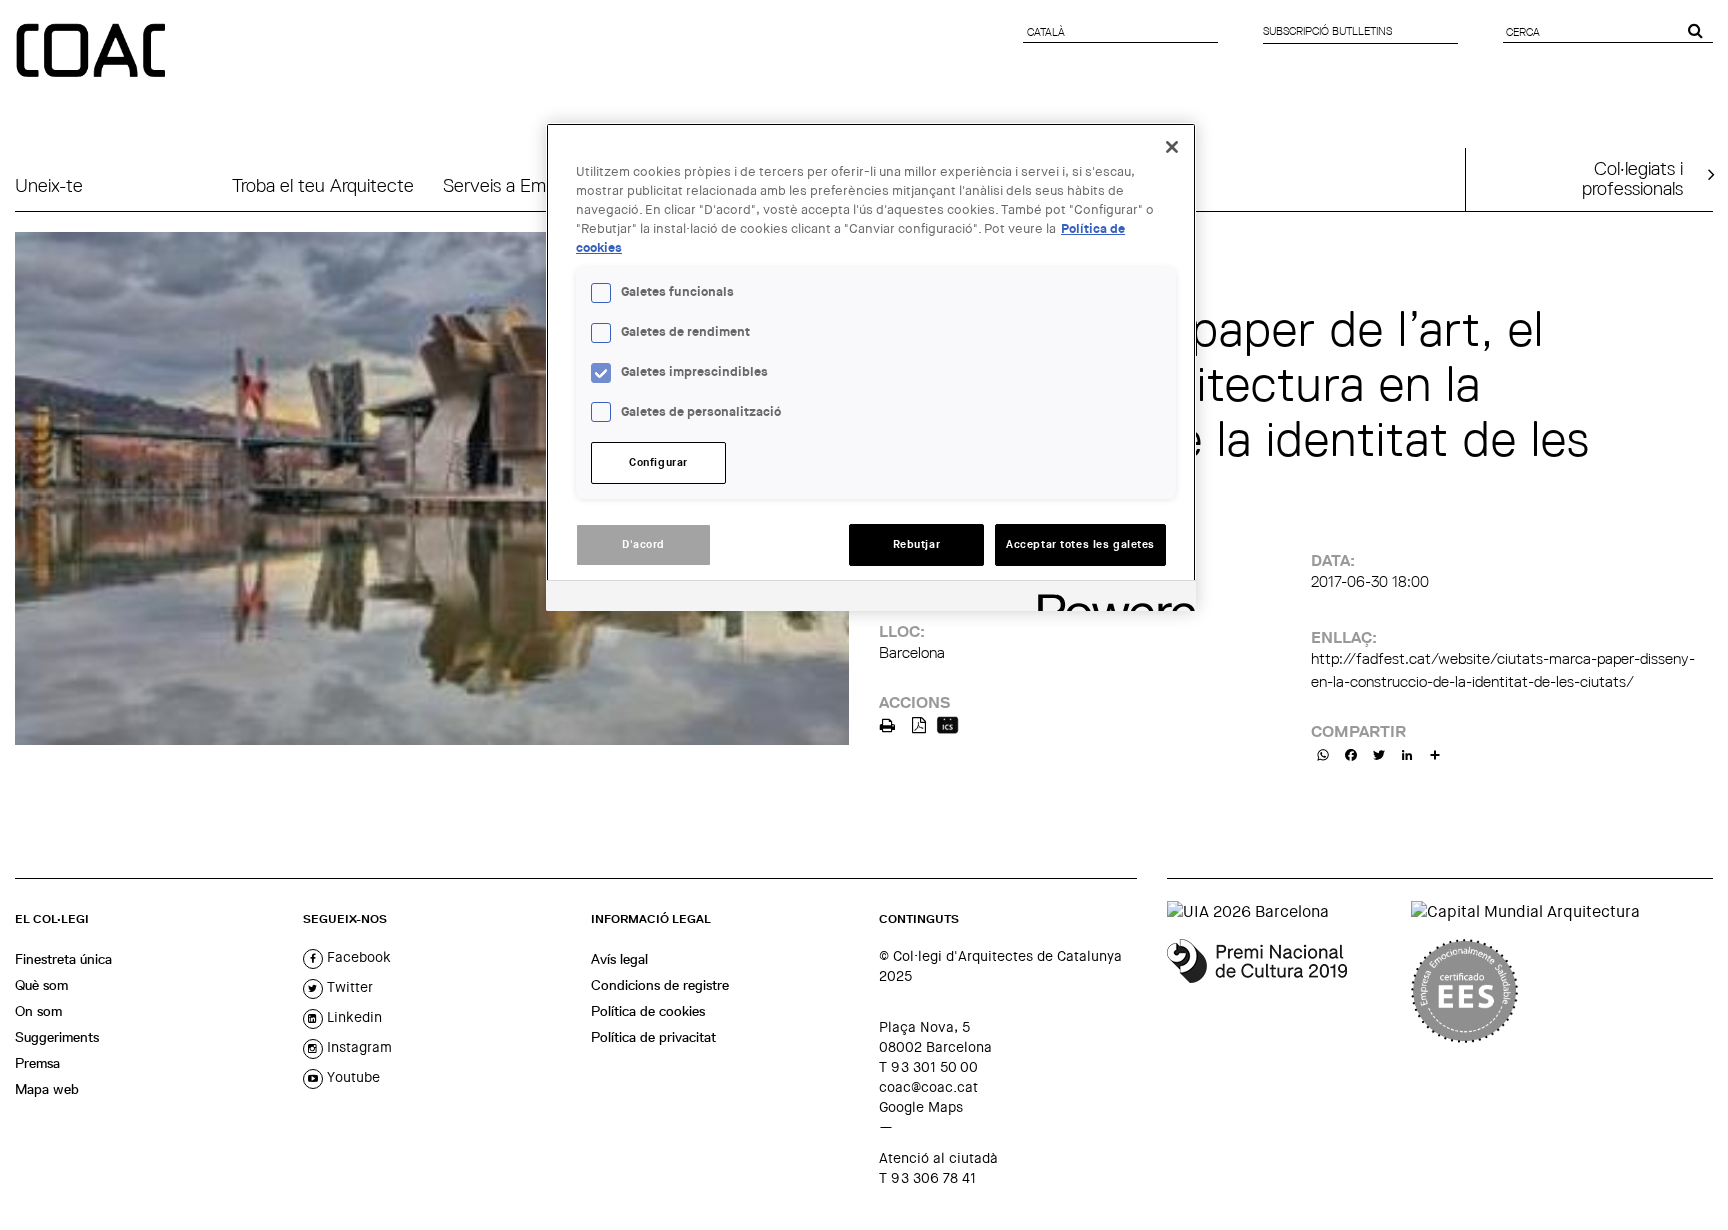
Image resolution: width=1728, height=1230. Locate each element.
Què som (41, 985)
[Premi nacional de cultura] (1281, 991)
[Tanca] (1172, 147)
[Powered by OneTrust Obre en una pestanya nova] (1110, 598)
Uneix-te (49, 185)
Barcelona (912, 652)
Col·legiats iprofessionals (1632, 178)
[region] (871, 367)
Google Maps (921, 1107)
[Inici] (93, 52)
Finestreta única (63, 959)
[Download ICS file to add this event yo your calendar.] (947, 723)
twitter (348, 987)
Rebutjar (917, 544)
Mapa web (47, 1089)
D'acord (643, 544)
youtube (351, 1077)
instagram (357, 1047)
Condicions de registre (660, 985)
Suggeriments (57, 1037)
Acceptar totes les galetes (1080, 544)
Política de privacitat (653, 1037)
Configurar (658, 462)
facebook (357, 957)
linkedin (352, 1017)
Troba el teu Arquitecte (323, 185)
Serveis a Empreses (520, 185)
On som (38, 1011)
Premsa (37, 1063)
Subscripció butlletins (1327, 31)
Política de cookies (648, 1011)
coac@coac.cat (928, 1087)
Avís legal (619, 959)
